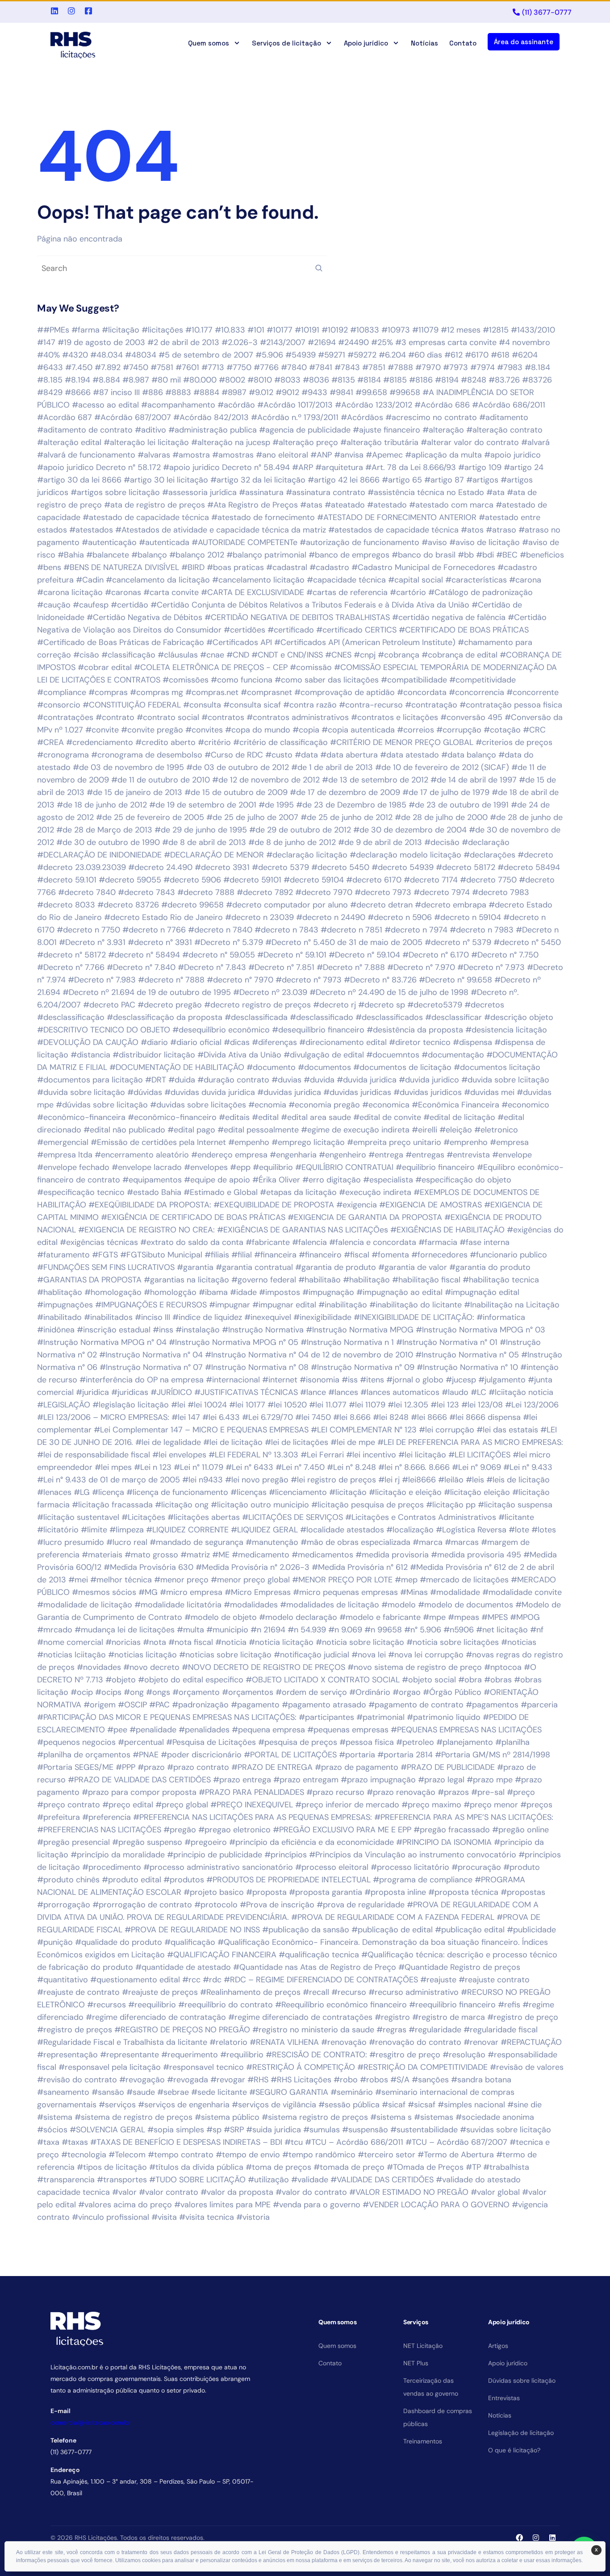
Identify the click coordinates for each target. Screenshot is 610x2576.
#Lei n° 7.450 (300, 1467)
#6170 (477, 355)
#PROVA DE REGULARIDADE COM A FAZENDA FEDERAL (393, 1917)
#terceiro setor (386, 2155)
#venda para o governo (317, 2205)
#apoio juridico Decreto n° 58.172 (99, 467)
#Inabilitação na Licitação (512, 1305)
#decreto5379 (435, 1005)
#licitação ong (182, 1505)
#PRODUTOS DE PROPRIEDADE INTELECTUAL (288, 1880)
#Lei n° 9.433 (528, 1467)
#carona (525, 580)
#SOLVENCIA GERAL (107, 2130)
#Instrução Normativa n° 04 (151, 1355)
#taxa (48, 2142)
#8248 (474, 380)
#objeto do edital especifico (191, 1680)
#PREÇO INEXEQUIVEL (252, 1805)
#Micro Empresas (258, 1592)
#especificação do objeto (463, 1180)
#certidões (244, 630)
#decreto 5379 (280, 867)
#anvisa (349, 455)
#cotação (502, 730)
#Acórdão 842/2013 (211, 417)
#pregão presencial (73, 1842)
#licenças (249, 1492)
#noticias (519, 1642)
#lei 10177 (247, 1405)
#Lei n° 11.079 (198, 1467)
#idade (243, 1292)
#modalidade (455, 1592)
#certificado (291, 630)
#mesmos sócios (104, 1592)
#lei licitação (422, 1455)
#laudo (455, 1392)
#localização (410, 1530)
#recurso (349, 1992)
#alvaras (154, 455)
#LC (478, 1392)
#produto (522, 1867)
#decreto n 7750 (88, 930)
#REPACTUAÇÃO (531, 2042)
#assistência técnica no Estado (426, 492)
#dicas (237, 1042)
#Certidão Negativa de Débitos (144, 617)
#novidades (99, 1667)
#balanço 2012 (197, 555)
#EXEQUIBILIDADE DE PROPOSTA (274, 1205)
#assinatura (261, 492)
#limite (94, 1530)
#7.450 (79, 367)
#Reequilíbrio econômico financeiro (341, 2005)
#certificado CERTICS (356, 630)
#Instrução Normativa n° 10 (467, 1367)
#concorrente (533, 692)
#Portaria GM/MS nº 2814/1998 (493, 1755)
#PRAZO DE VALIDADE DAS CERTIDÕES (139, 1780)
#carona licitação (70, 592)
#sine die (524, 2105)
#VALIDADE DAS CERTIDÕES (382, 2180)
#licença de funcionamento (177, 1492)
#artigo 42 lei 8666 (344, 480)
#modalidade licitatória (178, 1605)
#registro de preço (523, 2017)
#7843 (347, 367)
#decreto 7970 (324, 892)
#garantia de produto (336, 1267)
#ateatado (345, 505)
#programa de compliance (423, 1880)
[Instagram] (536, 2538)
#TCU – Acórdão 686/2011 (354, 2142)
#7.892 (108, 367)
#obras (498, 1680)
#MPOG (525, 1617)
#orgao (407, 1692)
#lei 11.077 (328, 1405)
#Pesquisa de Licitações (211, 1742)
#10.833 (230, 330)
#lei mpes (113, 1467)
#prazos (453, 1792)
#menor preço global (250, 1580)
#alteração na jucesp (231, 442)
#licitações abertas (204, 1517)
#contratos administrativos (298, 717)
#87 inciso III (116, 392)
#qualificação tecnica (319, 1955)
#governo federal (264, 1280)
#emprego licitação (308, 1142)
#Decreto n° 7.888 (351, 967)
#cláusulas (178, 655)
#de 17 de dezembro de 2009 (345, 792)
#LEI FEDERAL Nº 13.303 (253, 1455)
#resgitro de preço (405, 2055)
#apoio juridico (512, 455)
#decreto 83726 (128, 905)
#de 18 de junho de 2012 (102, 805)
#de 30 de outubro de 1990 (108, 842)
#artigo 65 (402, 480)
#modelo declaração (298, 1617)
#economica (386, 1105)
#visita (164, 2217)
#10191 (307, 330)
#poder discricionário (201, 1755)
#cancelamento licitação (258, 580)
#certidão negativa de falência (449, 617)
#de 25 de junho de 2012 (347, 817)
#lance (313, 1392)
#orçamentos (248, 1692)
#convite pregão (152, 730)
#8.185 (50, 380)
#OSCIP (132, 1705)
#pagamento (255, 1705)
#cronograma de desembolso (147, 755)
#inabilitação (343, 1305)
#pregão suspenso (147, 1842)
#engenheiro (343, 1155)
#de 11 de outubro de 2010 (161, 780)
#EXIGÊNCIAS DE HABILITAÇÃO (447, 1230)
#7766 (266, 367)
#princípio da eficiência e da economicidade (311, 1842)
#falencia (309, 1242)
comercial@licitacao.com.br (90, 2422)
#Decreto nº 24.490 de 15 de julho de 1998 (389, 992)
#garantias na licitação (186, 1280)
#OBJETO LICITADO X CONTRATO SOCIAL (323, 1680)
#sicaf (394, 2105)
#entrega (386, 1155)
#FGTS (105, 1255)
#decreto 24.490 (160, 867)
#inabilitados (108, 1317)
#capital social (416, 580)
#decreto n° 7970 (240, 980)
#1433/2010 (533, 330)
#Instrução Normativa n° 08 (257, 1367)
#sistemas (434, 2117)
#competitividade (483, 680)
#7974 (483, 367)
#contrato (115, 717)
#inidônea (56, 1330)
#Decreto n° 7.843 (212, 967)
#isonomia (320, 1380)
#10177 (280, 330)
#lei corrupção (447, 1430)
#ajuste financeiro (386, 430)
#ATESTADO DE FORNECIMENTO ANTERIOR (397, 517)
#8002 (232, 380)
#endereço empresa (229, 1155)
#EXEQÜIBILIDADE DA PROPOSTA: (150, 1205)
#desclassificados (389, 1017)
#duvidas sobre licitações (198, 1105)
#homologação (113, 1292)
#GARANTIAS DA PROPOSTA (89, 1280)
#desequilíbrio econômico (221, 1030)
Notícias (424, 43)
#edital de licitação (459, 1117)
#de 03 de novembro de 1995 (128, 767)
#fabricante (268, 1242)
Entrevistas (504, 2398)
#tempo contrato (181, 2155)
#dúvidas (145, 1092)
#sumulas (322, 2130)
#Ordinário (370, 1692)
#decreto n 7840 (220, 930)
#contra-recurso (371, 705)
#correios (416, 730)
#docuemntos (393, 1055)
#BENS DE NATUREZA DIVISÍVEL (121, 567)
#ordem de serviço (311, 1692)
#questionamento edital (135, 1980)
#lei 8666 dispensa (485, 1417)
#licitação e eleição (405, 1492)
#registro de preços (75, 2030)
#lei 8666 (429, 1417)
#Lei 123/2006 (532, 1405)
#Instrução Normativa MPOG (360, 1330)
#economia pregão (324, 1105)
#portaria (357, 1755)
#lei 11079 (367, 1405)
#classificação (128, 655)
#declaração (486, 842)
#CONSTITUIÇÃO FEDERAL (132, 705)
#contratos (223, 717)
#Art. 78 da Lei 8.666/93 (411, 467)
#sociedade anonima (495, 2117)
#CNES (338, 655)
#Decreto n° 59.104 (364, 955)
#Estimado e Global (221, 1192)
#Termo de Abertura (456, 2155)
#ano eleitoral (282, 455)
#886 (152, 392)
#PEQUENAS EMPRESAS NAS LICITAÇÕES (466, 1730)
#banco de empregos (349, 555)
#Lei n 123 (153, 1467)
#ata (495, 492)
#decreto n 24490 (331, 917)
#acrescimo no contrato (431, 417)
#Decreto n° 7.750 (505, 955)
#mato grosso (151, 1555)
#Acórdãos (362, 417)
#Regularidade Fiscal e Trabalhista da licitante (122, 2042)
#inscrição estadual (114, 1330)
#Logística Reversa (471, 1530)
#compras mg (157, 692)
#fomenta (390, 1255)
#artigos (482, 480)
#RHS (258, 2080)
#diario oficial (196, 1042)
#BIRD (193, 567)
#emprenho (466, 1142)
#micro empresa (191, 1592)
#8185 (395, 380)
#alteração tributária (379, 442)
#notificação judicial (311, 1655)
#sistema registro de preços (315, 2117)
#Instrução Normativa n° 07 (151, 1367)
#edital (265, 1117)
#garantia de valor (413, 1267)
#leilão (451, 1480)
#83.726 (504, 380)
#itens (372, 1380)
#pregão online (520, 1830)
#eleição (456, 1130)
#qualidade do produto (119, 1942)
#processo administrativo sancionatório (218, 1867)
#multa (190, 1630)
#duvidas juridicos (428, 1092)
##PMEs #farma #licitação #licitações (110, 330)
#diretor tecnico (420, 1042)
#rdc (212, 1980)
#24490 (353, 342)
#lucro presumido (71, 1542)
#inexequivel (268, 1317)
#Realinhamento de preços (250, 1992)
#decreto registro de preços (257, 1005)
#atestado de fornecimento (263, 517)
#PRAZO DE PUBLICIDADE (448, 1767)
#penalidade (153, 1730)
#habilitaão (320, 1280)
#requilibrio (242, 2055)
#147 (46, 342)
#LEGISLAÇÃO (64, 1405)
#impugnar (230, 1305)
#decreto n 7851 (351, 930)
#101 (256, 330)
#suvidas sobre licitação (506, 2130)
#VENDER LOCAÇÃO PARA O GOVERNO (436, 2205)
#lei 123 (445, 1405)
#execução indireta (375, 1192)
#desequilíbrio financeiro (318, 1030)
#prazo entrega (242, 1780)
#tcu (294, 2142)
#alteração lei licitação (146, 442)
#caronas (123, 592)
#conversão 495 (471, 717)
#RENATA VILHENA (284, 2042)
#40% (48, 355)
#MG (148, 1592)
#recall (316, 1992)
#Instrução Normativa (263, 1330)
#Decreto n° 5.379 (229, 942)
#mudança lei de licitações (125, 1630)
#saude (141, 2092)
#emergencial (63, 1142)
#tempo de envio (248, 2155)
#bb (466, 555)
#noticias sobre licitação (225, 1655)
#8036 (316, 380)
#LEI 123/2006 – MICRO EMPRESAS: (103, 1417)
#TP (473, 2167)
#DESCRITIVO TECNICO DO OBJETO (104, 1030)
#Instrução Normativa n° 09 (363, 1367)
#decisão (442, 842)
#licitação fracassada (112, 1505)
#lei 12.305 (408, 1405)
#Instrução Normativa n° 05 (467, 1355)
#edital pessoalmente (258, 1130)
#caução (54, 605)
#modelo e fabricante (380, 1617)
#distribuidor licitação (154, 1055)
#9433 (314, 392)
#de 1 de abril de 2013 (332, 767)
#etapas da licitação (298, 1192)
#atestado (387, 505)
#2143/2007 (283, 342)
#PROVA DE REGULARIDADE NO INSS (192, 1930)
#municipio (227, 1630)
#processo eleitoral (332, 1867)
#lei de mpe (353, 1442)
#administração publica (213, 430)
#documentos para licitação (90, 1080)
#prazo (151, 1767)
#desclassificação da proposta (165, 1017)
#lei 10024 (207, 1405)
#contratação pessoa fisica (511, 705)
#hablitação (60, 1292)
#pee (117, 1730)
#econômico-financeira (81, 1117)
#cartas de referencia (347, 592)
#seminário (352, 2092)
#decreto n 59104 (468, 917)
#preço (521, 1792)
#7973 (455, 367)
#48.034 (107, 355)
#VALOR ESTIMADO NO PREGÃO (409, 2192)
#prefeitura (58, 1817)
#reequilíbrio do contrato (226, 2005)
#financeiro (320, 1255)
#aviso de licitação (485, 542)
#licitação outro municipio (260, 1505)
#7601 (187, 367)
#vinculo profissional (111, 2217)
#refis (509, 2005)
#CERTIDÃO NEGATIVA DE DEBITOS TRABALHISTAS (297, 617)
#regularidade (435, 2030)
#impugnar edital (284, 1305)
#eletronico (496, 1130)
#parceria (539, 1705)
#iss (350, 1380)
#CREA (50, 742)
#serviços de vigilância (274, 2105)
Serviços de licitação (286, 43)
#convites (204, 730)
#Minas (414, 1592)
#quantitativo (63, 1980)
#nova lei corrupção (426, 1655)
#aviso (434, 542)
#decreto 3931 (222, 867)
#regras (391, 2030)
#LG (82, 1492)
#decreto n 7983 (482, 930)
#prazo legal (441, 1780)
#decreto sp (382, 1005)
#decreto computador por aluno (287, 905)
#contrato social (168, 717)
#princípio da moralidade (118, 1855)
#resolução (464, 2055)
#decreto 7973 (383, 892)
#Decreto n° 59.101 (292, 955)
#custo (279, 755)
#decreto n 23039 (259, 917)
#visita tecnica (207, 2217)
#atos (472, 530)
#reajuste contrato (494, 1980)
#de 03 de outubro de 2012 (238, 767)
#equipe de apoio (217, 1180)
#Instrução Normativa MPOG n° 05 (234, 1342)
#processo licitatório (410, 1867)
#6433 (50, 367)
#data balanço (469, 755)
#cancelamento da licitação (158, 580)
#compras (108, 692)
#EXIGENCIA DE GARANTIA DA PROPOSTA (365, 1217)
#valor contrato (169, 2192)
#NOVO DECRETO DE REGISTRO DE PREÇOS (263, 1667)
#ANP (321, 455)
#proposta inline (395, 1892)
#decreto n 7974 (416, 930)
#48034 (141, 355)
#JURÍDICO (171, 1392)
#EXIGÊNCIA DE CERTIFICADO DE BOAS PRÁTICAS (193, 1217)
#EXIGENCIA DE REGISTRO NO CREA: (146, 1230)
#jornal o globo (415, 1380)
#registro (392, 2017)
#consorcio (59, 705)
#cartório (408, 592)
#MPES (495, 1617)
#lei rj (389, 1480)
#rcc (191, 1980)
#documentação (453, 1055)
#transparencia (66, 2180)
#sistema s (391, 2117)
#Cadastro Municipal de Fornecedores (423, 567)
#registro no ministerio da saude (313, 2030)
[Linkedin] (552, 2538)
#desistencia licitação (506, 1030)
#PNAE (146, 1755)
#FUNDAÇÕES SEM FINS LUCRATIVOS (106, 1267)
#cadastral (287, 567)
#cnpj (365, 655)
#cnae (212, 655)
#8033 (287, 380)
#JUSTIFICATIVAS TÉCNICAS (246, 1392)
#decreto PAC (109, 1005)
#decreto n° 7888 (171, 980)
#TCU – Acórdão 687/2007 (456, 2142)
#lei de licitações (297, 1442)
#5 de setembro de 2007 (206, 355)
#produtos (184, 1880)
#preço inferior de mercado (347, 1805)
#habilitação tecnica (501, 1280)
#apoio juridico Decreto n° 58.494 (226, 467)
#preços (536, 1805)
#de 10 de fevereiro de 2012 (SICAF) (442, 767)
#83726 (537, 380)
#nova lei (369, 1655)
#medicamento (261, 1555)
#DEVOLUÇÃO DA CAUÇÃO (88, 1042)
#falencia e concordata (373, 1242)
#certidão (130, 605)
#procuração (476, 1867)
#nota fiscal (191, 1642)
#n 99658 (383, 1630)
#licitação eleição (477, 1492)
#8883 (178, 392)
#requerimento (190, 2055)
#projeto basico (214, 1892)
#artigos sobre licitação (115, 492)
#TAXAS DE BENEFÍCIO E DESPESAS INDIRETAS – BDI (186, 2142)
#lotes (544, 1530)
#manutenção (272, 1542)
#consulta (202, 705)
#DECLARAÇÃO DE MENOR (214, 855)
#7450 (136, 367)
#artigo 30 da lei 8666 (79, 480)
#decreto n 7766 (154, 930)
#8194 (447, 380)
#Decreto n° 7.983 (102, 980)
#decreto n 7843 (286, 930)
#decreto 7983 (501, 892)
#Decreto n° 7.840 (141, 967)
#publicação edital (470, 1930)
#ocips (108, 1692)
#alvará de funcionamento (86, 455)
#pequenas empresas (348, 1730)
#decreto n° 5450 (527, 942)
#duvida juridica (367, 1080)
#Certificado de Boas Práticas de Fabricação (121, 642)
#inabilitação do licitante (416, 1305)
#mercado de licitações (464, 1580)
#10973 (396, 330)
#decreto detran (381, 905)
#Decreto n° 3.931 (92, 942)
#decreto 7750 (488, 880)
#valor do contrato (311, 2192)
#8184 (369, 380)
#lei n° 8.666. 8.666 (414, 1467)
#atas (311, 505)
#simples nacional (471, 2105)
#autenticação (109, 542)
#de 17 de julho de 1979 (446, 792)
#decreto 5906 (192, 880)
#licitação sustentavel (78, 1517)
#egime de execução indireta (355, 1130)
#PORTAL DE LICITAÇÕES (290, 1755)
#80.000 (200, 380)
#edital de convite (387, 1117)
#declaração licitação (307, 855)
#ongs (158, 1692)
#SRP (234, 2130)
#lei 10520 (287, 1405)
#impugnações (65, 1305)
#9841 (341, 392)
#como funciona (242, 680)
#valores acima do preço (125, 2205)
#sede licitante (219, 2092)
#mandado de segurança (196, 1542)
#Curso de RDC (234, 755)
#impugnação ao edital (399, 1292)
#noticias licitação (142, 1655)
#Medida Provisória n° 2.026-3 (253, 1567)
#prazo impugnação (378, 1780)
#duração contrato (233, 1080)
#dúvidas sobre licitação (102, 1105)
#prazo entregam (306, 1780)
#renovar (481, 2042)
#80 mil (166, 380)
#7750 (239, 367)
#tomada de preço (349, 2167)
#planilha (512, 1742)
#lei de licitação (233, 1442)
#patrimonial (380, 1717)
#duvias (286, 1080)
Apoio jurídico (366, 43)
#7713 (213, 367)
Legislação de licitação (521, 2433)
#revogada (188, 2080)
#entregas (425, 1155)
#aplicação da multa (443, 455)
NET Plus (416, 2363)
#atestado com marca (451, 505)
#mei (78, 1580)
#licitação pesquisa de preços (368, 1505)
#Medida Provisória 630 (148, 1567)
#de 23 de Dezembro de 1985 (351, 805)
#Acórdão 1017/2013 (295, 405)
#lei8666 (419, 1480)
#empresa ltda (65, 1155)
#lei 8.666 (352, 1417)
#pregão (180, 1830)
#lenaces (54, 1492)
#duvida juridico (429, 1080)
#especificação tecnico (81, 1192)
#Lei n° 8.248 (351, 1467)
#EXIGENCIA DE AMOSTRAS (430, 1205)
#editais (234, 1117)
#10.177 (199, 330)
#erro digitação (332, 1180)
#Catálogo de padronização (480, 592)
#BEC (507, 555)
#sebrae (173, 2092)
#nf (537, 1630)
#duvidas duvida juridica (210, 1092)
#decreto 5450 (340, 867)
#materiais (102, 1555)
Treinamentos (423, 2441)
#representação (67, 2055)
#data (306, 755)
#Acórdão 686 (442, 405)
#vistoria (253, 2217)
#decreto (535, 855)
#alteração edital (69, 442)
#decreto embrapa (451, 905)
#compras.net (212, 692)
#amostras (233, 455)
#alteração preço (305, 442)
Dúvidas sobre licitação (522, 2380)
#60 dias (425, 355)
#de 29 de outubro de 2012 (300, 830)
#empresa (509, 1142)
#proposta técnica (463, 1892)
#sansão (108, 2092)
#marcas (462, 1542)
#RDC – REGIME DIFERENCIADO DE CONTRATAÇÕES (321, 1980)
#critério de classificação (280, 742)
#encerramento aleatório (142, 1155)
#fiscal (357, 1255)
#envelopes (206, 1167)
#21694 (322, 342)
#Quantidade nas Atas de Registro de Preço (315, 1967)
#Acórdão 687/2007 (133, 417)
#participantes (326, 1717)
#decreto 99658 (192, 905)
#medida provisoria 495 (476, 1555)
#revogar (228, 2080)
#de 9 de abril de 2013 (380, 842)
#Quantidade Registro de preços (459, 1967)
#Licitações (143, 1517)
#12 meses (461, 330)
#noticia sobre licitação (360, 1642)
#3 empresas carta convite (446, 342)
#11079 (425, 330)
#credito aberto (165, 742)
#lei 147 (186, 1417)
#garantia (195, 1267)
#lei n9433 (203, 1480)
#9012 (287, 392)
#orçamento (196, 1692)
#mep (406, 1580)
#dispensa (472, 1042)
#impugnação (328, 1292)
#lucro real (127, 1542)
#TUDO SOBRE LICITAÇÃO (197, 2180)
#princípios (286, 1855)
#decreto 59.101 (67, 880)
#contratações (65, 717)
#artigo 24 (524, 467)
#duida (182, 1080)
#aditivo (150, 430)
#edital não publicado (124, 1130)
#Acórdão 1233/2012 (374, 405)
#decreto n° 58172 (71, 955)
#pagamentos (492, 1705)
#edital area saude (316, 1117)
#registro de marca (449, 2017)
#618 (500, 355)
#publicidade (531, 1930)
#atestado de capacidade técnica (146, 517)
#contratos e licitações (395, 717)
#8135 (343, 380)
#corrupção (459, 730)
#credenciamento (100, 742)
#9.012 (261, 392)
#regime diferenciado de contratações (300, 2017)
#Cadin (90, 580)
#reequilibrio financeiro (452, 2005)
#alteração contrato (504, 430)
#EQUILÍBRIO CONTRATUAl (344, 1167)
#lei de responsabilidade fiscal (94, 1455)
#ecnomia (267, 1105)
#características (476, 580)
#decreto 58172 (466, 867)
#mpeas (464, 1617)
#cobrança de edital (460, 655)
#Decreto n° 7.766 (71, 967)
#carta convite (171, 592)
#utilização (268, 2180)
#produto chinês (68, 1880)
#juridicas (130, 1392)
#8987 (234, 392)
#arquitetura (339, 467)
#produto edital (132, 1880)
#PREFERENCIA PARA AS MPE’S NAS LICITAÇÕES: (464, 1817)
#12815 (496, 330)
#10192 (335, 330)
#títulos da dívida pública (196, 2167)
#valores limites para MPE (222, 2205)
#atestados (91, 530)
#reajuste (438, 1980)
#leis (475, 1480)
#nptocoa (503, 1667)
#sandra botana (481, 2080)
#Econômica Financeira (455, 1105)
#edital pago (191, 1130)
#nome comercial (70, 1642)
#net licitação (502, 1630)
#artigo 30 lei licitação (166, 480)
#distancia (90, 1055)
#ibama (213, 1292)
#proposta (266, 1892)
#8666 (78, 392)
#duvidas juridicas (357, 1092)
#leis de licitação (518, 1480)
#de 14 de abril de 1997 (474, 780)
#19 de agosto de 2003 (101, 342)
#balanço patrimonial (266, 555)
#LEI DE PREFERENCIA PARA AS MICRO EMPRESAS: (470, 1442)
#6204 (525, 355)
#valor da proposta (237, 2192)
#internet (280, 1380)
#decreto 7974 (442, 892)
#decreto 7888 (206, 892)
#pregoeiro (206, 1842)
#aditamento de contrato (85, 430)
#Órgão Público (452, 1692)
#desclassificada (256, 1017)
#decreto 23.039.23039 (81, 867)
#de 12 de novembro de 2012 (266, 780)
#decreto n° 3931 (160, 942)
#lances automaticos (400, 1392)
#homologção (170, 1292)
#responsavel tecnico (203, 2067)
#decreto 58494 (529, 867)
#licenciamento (298, 1492)
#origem (100, 1705)
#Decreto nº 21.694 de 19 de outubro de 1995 (147, 992)
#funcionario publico (508, 1255)
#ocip (82, 1692)
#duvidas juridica (289, 1092)
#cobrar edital (105, 667)
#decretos (484, 1005)
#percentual (141, 1742)
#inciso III (152, 1317)
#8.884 (106, 380)
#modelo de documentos (466, 1605)
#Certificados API (239, 642)
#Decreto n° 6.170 (436, 955)
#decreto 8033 (66, 905)
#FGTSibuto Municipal (161, 1255)
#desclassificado (322, 1017)
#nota (155, 1642)
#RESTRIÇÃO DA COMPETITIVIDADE (422, 2067)
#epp (240, 1167)
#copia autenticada (358, 730)
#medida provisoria (392, 1555)
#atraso (501, 530)
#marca (428, 1542)
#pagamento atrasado (324, 1705)
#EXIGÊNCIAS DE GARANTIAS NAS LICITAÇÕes (303, 1230)
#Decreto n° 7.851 (281, 967)
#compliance (62, 692)
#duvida (319, 1080)
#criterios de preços (514, 742)
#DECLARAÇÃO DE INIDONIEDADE (99, 855)
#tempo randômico (319, 2155)
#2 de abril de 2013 (183, 342)
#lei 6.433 (221, 1417)
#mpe (434, 1617)
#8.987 (136, 380)
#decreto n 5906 (400, 917)
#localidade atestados (342, 1530)
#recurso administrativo (414, 1992)
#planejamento (465, 1742)
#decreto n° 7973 (309, 980)
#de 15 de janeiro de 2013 (134, 792)
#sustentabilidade (424, 2130)
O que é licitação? (514, 2450)
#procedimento (112, 1867)
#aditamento (504, 417)
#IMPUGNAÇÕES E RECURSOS (151, 1305)
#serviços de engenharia (184, 2105)
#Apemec (384, 455)
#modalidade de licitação (85, 1605)
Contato (463, 43)
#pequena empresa (268, 1730)
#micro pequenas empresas (345, 1592)
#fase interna (485, 1242)
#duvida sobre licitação (81, 1092)
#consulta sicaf (252, 705)
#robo (346, 2080)
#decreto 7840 (87, 892)
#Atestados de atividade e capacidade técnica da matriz (221, 530)
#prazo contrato (198, 1767)
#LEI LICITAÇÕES (479, 1455)
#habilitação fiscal (426, 1280)
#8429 (50, 392)
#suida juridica (274, 2130)
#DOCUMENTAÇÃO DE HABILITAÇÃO (177, 1067)
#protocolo (216, 1905)
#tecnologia (84, 2155)
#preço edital (128, 1805)
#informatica (501, 1317)
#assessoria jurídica (199, 492)
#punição (55, 1942)
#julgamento (502, 1380)
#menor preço (181, 1580)
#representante (130, 2055)
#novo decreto (151, 1667)
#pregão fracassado (452, 1830)
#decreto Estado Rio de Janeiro (163, 917)
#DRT (156, 1080)
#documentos (324, 1067)
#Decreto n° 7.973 (491, 967)
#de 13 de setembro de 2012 (375, 780)
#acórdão (236, 405)
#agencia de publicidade (305, 430)
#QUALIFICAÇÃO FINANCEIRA (222, 1955)
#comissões (186, 680)
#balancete (108, 555)
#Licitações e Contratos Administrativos (421, 1517)
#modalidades (251, 1605)
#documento (271, 1067)
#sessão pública (349, 2105)
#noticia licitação (281, 1642)
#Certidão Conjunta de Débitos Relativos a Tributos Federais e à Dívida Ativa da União (310, 605)
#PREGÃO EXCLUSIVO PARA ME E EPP (342, 1830)
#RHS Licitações (301, 2080)
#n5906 (459, 1630)
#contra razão (310, 705)
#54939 (301, 355)
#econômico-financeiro (172, 1117)
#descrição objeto (519, 1017)
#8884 (206, 392)
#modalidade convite (522, 1592)
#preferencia (107, 1817)
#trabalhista (506, 2167)
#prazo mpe (490, 1780)
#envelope (512, 1155)
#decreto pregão (170, 1005)
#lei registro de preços (333, 1480)
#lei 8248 (391, 1417)
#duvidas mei (489, 1092)
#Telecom (127, 2155)
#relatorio (228, 2042)
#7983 (510, 367)
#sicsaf (422, 2105)
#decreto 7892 (265, 892)
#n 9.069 (345, 1630)
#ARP (303, 467)
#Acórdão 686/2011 (509, 405)
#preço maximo (431, 1805)
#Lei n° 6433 (249, 1467)
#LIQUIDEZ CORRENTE (187, 1530)
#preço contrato (69, 1805)
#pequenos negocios (76, 1742)
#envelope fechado (73, 1167)
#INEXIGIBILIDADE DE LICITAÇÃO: (414, 1317)
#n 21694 (268, 1630)
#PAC (159, 1705)
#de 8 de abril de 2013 (204, 842)
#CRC (534, 730)
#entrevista (468, 1155)
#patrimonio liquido (444, 1717)
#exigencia (357, 1205)
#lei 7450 (313, 1417)
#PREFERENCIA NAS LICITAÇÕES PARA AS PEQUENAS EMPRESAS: (253, 1817)
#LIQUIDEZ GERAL (264, 1530)
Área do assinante (524, 42)
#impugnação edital (482, 1292)
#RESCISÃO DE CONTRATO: (316, 2055)
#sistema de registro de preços (134, 2117)
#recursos (107, 2005)
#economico (525, 1105)
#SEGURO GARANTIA (289, 2092)
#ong (134, 1692)
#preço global (182, 1805)
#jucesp (461, 1380)
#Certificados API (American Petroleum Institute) (365, 642)
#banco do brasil (424, 555)
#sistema (55, 2117)
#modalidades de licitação (330, 1605)
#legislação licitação (131, 1405)
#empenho (249, 1142)
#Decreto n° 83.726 (380, 980)
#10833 (365, 330)
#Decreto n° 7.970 (421, 967)
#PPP (125, 1767)
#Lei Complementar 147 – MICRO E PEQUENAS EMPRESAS (201, 1430)
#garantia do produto (490, 1267)
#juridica (92, 1392)
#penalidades (204, 1730)
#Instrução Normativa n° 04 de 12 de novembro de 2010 (309, 1355)
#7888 (400, 367)
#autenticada (164, 542)
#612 (453, 355)
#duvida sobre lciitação (505, 1080)
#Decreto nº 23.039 (270, 992)
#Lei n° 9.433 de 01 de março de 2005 (109, 1480)
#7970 (428, 367)
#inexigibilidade (322, 1317)
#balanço (149, 555)
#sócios (52, 2130)
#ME (221, 1555)
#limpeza (127, 1530)
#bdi (485, 555)
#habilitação (366, 1280)
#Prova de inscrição (277, 1905)
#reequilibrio (152, 2005)
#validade (310, 2180)
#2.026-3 (240, 342)
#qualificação (190, 1942)
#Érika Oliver (276, 1180)
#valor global (495, 2192)
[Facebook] (519, 2538)
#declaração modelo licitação (405, 855)
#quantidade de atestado (183, 1967)
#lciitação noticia (521, 1392)
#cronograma (63, 755)
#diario (154, 1042)
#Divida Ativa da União (239, 1055)
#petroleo (415, 1742)
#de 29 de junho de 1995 (201, 830)
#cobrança (399, 655)
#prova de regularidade (361, 1905)
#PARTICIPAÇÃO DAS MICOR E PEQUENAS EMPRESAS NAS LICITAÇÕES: (167, 1717)
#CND (238, 655)
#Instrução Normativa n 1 (347, 1342)
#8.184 (537, 367)
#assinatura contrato (326, 492)
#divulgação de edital (324, 1055)
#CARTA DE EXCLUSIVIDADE (253, 592)
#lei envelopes (179, 1455)
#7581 (162, 367)
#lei (178, 1405)
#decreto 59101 (252, 880)
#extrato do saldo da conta (192, 1242)
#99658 (405, 392)
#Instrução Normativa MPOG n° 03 (480, 1330)
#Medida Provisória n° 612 (360, 1567)
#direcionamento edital (343, 1042)
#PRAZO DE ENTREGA (272, 1767)
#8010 (260, 380)
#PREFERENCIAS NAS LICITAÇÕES (99, 1830)
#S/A (400, 2080)
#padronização (200, 1705)
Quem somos (209, 43)
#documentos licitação (497, 1067)
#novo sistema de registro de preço (415, 1667)
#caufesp (91, 605)
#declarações (489, 855)
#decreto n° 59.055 (219, 955)
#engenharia (293, 1155)
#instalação (198, 1330)
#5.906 (269, 355)
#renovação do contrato (415, 2042)
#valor (124, 2192)
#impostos (280, 1292)
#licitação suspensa (515, 1505)
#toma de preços (278, 2167)
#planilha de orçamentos (84, 1755)
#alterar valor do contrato (470, 442)
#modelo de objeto (221, 1617)
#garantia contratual (254, 1267)
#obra (470, 1680)
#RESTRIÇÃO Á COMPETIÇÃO (301, 2067)
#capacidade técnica (346, 580)
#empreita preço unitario (394, 1142)
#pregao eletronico (234, 1830)
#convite (102, 730)
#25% (382, 342)
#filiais (217, 1255)
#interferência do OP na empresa (142, 1380)
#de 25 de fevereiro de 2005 (150, 817)
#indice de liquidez (207, 1317)
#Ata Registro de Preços (253, 505)
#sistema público (227, 2117)
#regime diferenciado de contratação (156, 2017)
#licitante (516, 1517)
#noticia (231, 1642)
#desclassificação (71, 1017)
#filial (242, 1255)
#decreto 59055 (130, 880)
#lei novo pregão (257, 1480)
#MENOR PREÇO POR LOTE (342, 1580)
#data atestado (409, 755)
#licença (108, 1492)
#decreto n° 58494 (144, 955)
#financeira (275, 1255)
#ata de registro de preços (155, 505)
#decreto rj (334, 1005)
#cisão (86, 655)
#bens (49, 567)
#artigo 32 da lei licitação (258, 480)
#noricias (123, 1642)
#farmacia (438, 1242)
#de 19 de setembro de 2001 (203, 805)
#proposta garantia (326, 1892)
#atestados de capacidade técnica (393, 530)
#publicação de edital (392, 1930)
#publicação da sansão (306, 1930)
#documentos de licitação (402, 1067)
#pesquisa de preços (298, 1742)
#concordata (422, 692)
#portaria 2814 (405, 1755)
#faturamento (63, 1255)
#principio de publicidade (215, 1855)
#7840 (294, 367)
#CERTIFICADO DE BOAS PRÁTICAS (464, 630)
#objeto (121, 1680)
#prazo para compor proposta (139, 1792)
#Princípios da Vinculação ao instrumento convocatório (413, 1855)
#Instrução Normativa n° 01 (447, 1342)
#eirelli (424, 1130)
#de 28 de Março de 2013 (104, 830)
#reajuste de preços (160, 1992)
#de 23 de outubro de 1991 (459, 805)
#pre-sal (488, 1792)
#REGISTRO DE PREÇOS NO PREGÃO (182, 2030)
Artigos (498, 2346)
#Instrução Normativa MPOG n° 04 (102, 1342)
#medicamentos (322, 1555)
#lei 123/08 (482, 1405)
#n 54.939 (307, 1630)
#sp (214, 2130)
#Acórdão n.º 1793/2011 (295, 417)
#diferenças (274, 1042)
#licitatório (58, 1530)
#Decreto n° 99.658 (455, 980)
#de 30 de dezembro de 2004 (410, 830)
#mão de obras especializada (355, 1542)
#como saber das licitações (327, 680)
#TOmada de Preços (425, 2167)
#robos (374, 2080)
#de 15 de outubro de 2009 (236, 792)
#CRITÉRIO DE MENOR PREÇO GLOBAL (402, 742)
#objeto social (429, 1680)
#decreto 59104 (314, 880)
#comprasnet (266, 692)
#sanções (430, 2080)
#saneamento (63, 2092)
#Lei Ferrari (322, 1455)
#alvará (535, 442)
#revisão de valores (527, 2067)
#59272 (362, 355)
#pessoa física (367, 1742)
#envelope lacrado (147, 1167)
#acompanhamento (178, 405)
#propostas (523, 1892)
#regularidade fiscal (501, 2030)
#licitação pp (451, 1505)
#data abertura (349, 755)
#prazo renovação (401, 1792)
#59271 (332, 355)
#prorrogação (64, 1905)
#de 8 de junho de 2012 (292, 842)
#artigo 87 (444, 480)
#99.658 (371, 392)
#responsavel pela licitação (110, 2067)
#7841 (321, 367)
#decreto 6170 (374, 880)
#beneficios (542, 555)
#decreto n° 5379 (458, 942)
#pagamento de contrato (416, 1705)
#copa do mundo (258, 730)
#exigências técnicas (99, 1242)
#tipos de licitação (112, 2167)
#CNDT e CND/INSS (287, 655)
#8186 (421, 380)
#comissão (311, 667)
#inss (163, 1330)
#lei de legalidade (168, 1442)
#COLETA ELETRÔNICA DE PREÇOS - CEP (211, 667)
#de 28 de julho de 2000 (441, 817)
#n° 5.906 (423, 1630)
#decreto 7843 (146, 892)
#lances (343, 1392)
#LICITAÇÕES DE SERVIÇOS (292, 1517)
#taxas (75, 2142)
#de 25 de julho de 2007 (252, 817)
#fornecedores (439, 1255)
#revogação (142, 2080)
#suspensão (365, 2130)
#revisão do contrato (77, 2080)
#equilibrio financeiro (435, 1167)
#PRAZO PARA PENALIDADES (251, 1792)
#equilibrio (273, 1167)
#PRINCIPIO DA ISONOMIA (444, 1842)
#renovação (344, 2042)
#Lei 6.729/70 (267, 1417)
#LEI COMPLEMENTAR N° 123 (364, 1430)
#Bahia (71, 555)
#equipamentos (152, 1180)
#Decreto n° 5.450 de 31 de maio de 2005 (344, 942)
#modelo (399, 1605)
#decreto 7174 (431, 880)
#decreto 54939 (403, 867)
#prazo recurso (335, 1792)
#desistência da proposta (415, 1030)
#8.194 (77, 380)
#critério (214, 742)
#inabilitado (59, 1317)
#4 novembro (524, 342)
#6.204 (392, 355)
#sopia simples (176, 2130)
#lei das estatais (507, 1430)
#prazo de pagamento (357, 1767)
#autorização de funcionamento (359, 542)
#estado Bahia (154, 1192)
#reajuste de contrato (78, 1992)
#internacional (233, 1380)
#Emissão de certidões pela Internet (158, 1142)
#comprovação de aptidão (345, 692)
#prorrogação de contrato (142, 1905)
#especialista (388, 1180)
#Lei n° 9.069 (476, 1467)
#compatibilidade (414, 680)
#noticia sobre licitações (453, 1642)
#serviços (117, 2105)
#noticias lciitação (71, 1655)
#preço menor (491, 1805)
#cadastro (329, 567)
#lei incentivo (371, 1455)
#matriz (195, 1555)
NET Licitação (423, 2346)
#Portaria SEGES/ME (75, 1767)
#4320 (75, 355)
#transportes (122, 2180)
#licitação (348, 1492)
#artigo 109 (480, 467)
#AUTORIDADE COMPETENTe (244, 542)
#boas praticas (235, 567)
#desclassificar (453, 1017)
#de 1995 (276, 805)
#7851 (374, 367)
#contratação (431, 705)
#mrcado (55, 1630)
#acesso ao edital (105, 405)
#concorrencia (476, 692)
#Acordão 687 (65, 417)
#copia (306, 730)
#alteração (443, 430)
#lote (519, 1530)
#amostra (191, 455)
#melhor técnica (121, 1580)
